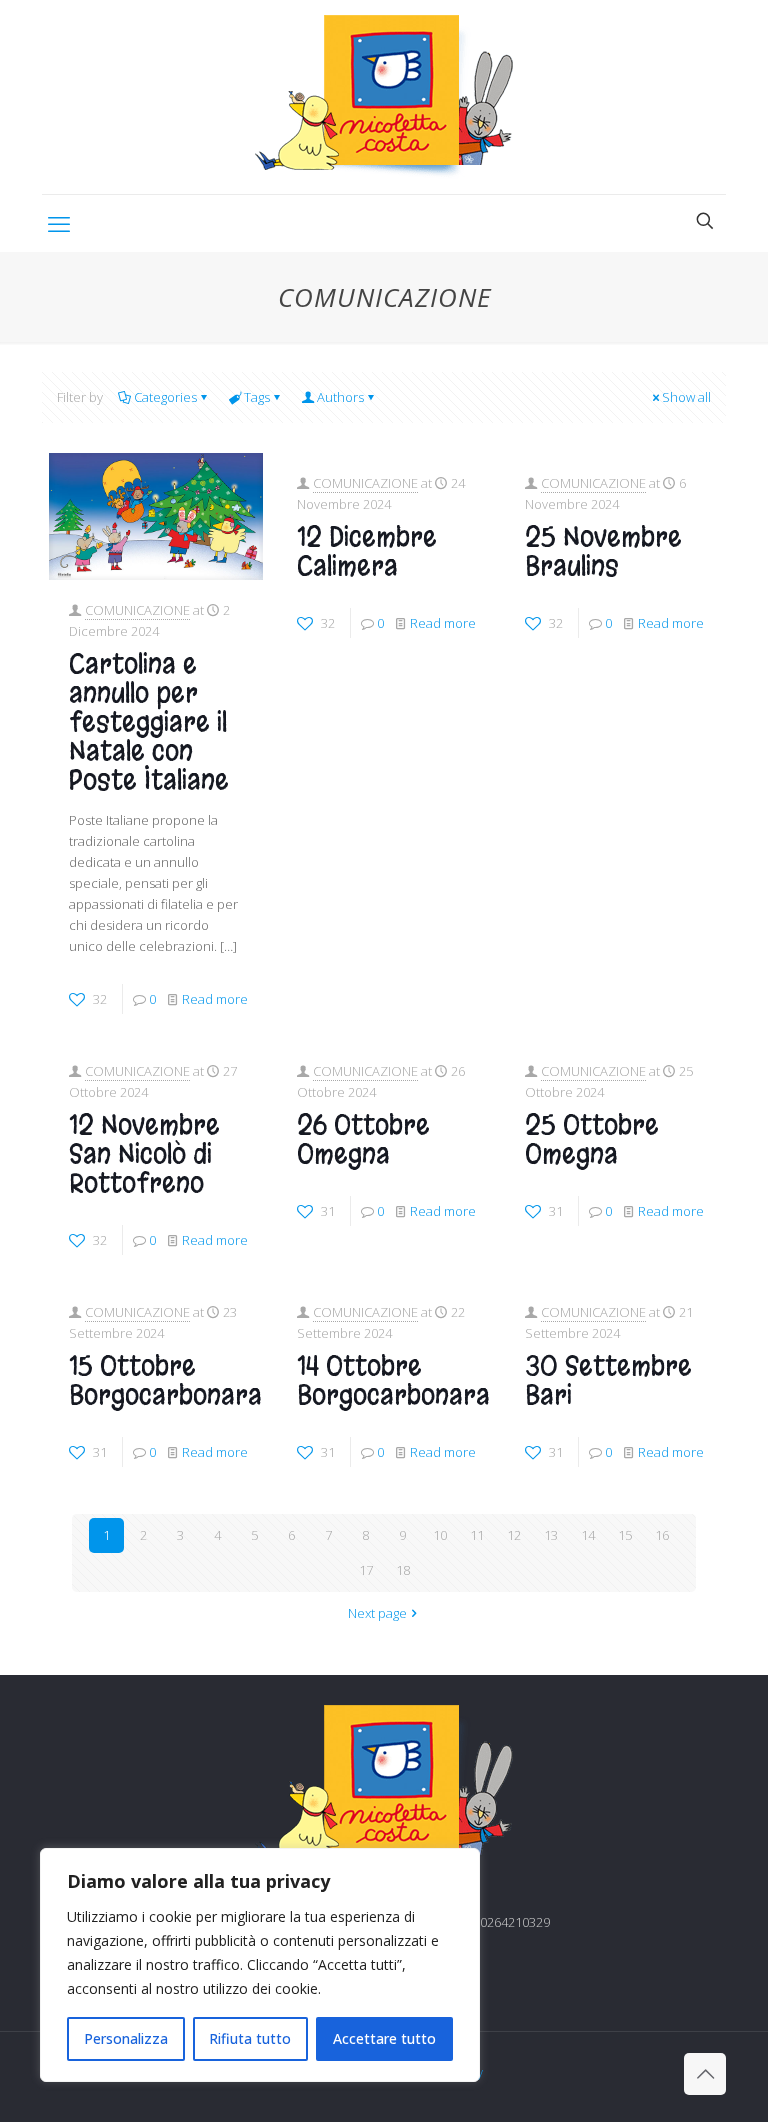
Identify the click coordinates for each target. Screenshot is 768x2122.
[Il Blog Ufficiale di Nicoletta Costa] (384, 97)
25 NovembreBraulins (603, 552)
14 (588, 1535)
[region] (260, 1965)
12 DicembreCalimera (367, 552)
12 (514, 1535)
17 (366, 1570)
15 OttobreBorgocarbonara (165, 1381)
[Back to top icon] (705, 2074)
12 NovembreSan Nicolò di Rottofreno (144, 1154)
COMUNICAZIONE (137, 610)
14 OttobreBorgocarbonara (393, 1381)
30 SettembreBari (608, 1381)
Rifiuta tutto (250, 2038)
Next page (377, 1613)
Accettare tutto (384, 2038)
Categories (165, 397)
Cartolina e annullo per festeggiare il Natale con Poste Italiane (149, 722)
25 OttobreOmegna (592, 1140)
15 (625, 1535)
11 (477, 1535)
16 (662, 1535)
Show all (686, 397)
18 (403, 1570)
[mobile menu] (59, 223)
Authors (340, 397)
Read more (215, 999)
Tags (257, 397)
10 (440, 1535)
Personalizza (126, 2038)
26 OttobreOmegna (363, 1140)
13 (551, 1535)
